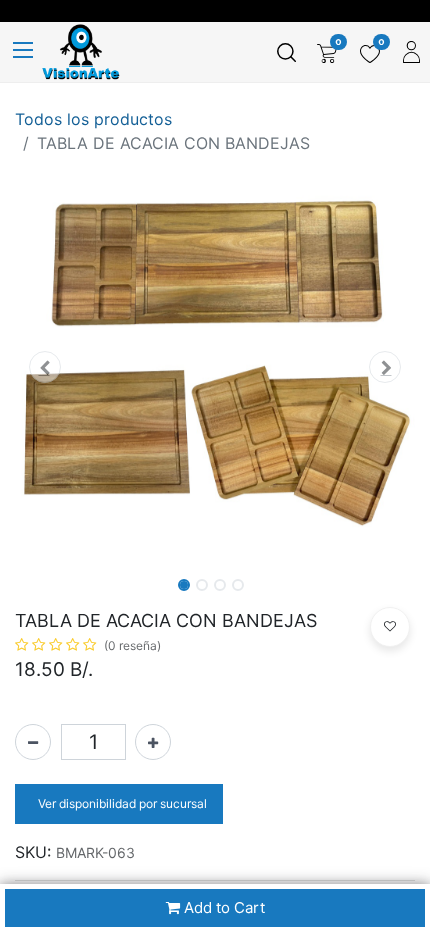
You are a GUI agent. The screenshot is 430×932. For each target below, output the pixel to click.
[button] (45, 367)
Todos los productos (93, 119)
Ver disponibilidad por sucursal (121, 803)
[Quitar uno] (33, 742)
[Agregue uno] (153, 742)
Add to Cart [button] (222, 907)
